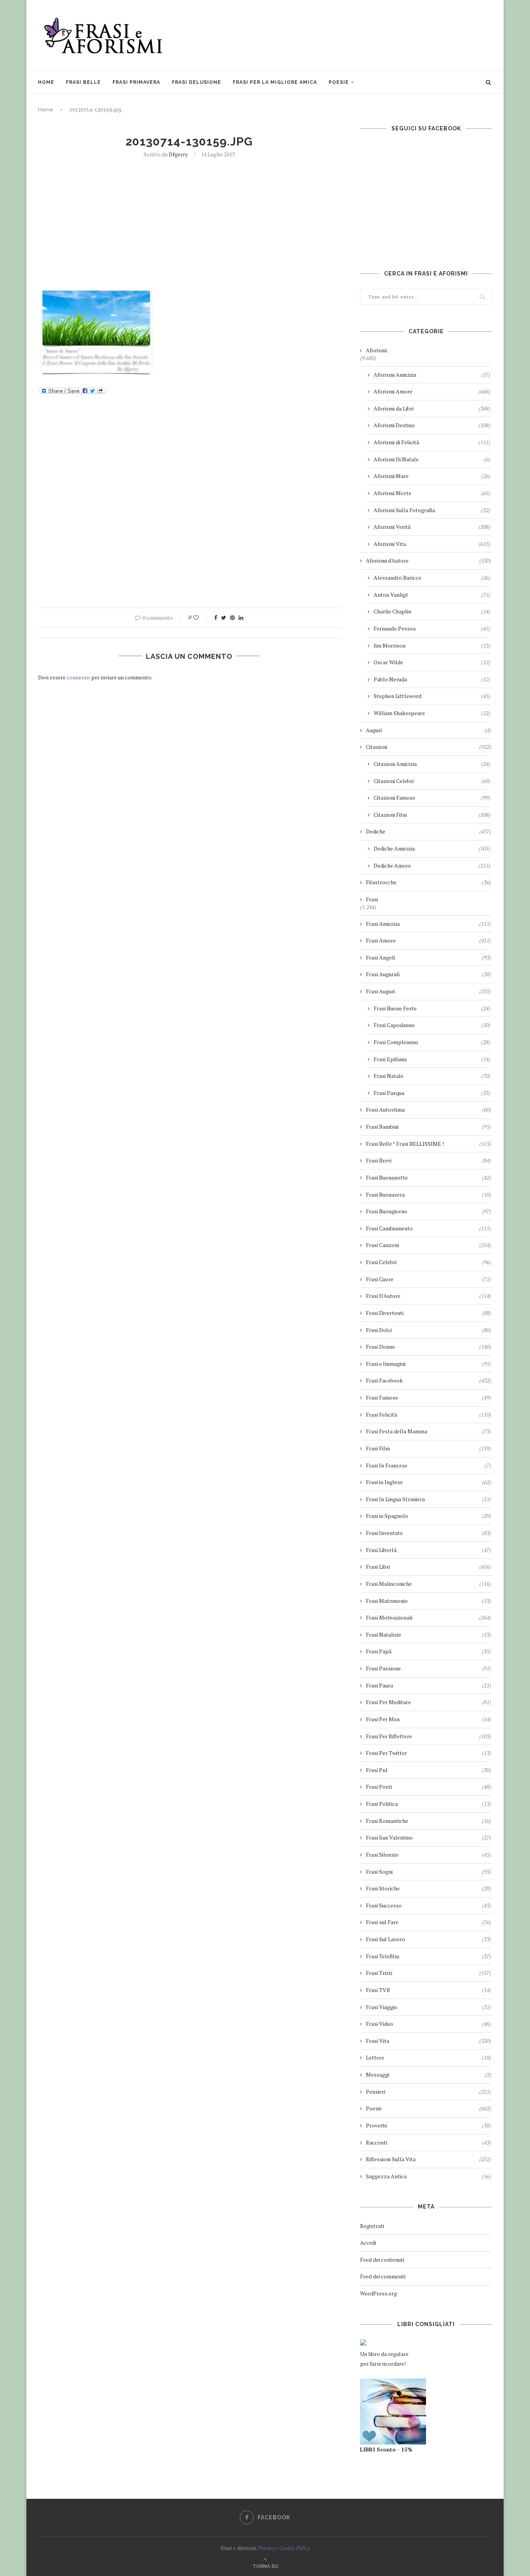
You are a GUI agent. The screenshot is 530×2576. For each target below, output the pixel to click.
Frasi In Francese (429, 1465)
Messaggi (429, 2074)
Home (46, 82)
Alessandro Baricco (432, 578)
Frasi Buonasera (429, 1194)
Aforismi (376, 350)
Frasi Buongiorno (429, 1211)
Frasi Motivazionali (429, 1617)
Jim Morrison (432, 645)
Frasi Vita (429, 2041)
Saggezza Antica (429, 2176)
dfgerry (178, 154)
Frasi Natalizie (429, 1634)
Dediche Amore (432, 865)
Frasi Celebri (429, 1262)
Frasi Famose (429, 1397)
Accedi (368, 2243)
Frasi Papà (429, 1651)
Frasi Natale (432, 1076)
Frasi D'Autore (429, 1296)
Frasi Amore (429, 940)
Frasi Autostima (429, 1110)
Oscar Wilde (432, 662)
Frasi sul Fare (429, 1922)
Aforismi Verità (432, 527)
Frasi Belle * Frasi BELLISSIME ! (429, 1144)
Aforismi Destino (432, 425)
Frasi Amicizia (429, 924)
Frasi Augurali (429, 974)
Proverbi (429, 2125)
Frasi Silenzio (429, 1854)
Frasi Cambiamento (429, 1228)
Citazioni (429, 747)
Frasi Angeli (429, 957)
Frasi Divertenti (429, 1313)
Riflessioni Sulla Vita (429, 2159)
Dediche (429, 831)
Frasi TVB (429, 1990)
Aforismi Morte (432, 493)
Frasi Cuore (429, 1279)
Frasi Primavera (136, 82)
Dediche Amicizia (432, 848)
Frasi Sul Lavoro (429, 1939)
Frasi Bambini (429, 1127)
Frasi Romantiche (429, 1821)
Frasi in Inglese (429, 1482)
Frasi (372, 899)
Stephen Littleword (432, 696)
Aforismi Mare (432, 476)
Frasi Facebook (429, 1380)
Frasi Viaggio (429, 2007)
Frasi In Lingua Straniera (429, 1499)
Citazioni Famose (432, 798)
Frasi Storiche (429, 1888)
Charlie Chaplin (432, 611)
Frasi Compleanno (432, 1042)
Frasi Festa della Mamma (429, 1431)
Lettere (429, 2057)
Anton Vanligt (432, 595)
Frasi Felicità (429, 1414)
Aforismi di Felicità (432, 442)
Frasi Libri (429, 1567)
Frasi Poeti (429, 1787)
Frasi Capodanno (432, 1025)
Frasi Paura (429, 1685)
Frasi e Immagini (429, 1364)
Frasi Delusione (197, 82)
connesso (78, 677)
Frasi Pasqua (432, 1093)
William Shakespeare (432, 713)
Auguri (429, 730)
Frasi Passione (429, 1668)
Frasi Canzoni (429, 1245)
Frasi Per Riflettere (429, 1736)
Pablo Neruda (432, 679)
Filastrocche (429, 882)
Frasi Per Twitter (429, 1753)
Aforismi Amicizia (432, 375)
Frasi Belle (83, 82)
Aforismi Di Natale (432, 459)
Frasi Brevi (429, 1160)
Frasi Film (429, 1448)
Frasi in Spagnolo (429, 1516)
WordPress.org (378, 2293)
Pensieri (429, 2092)
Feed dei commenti (383, 2276)
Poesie (339, 82)
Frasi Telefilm (429, 1956)
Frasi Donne (429, 1347)
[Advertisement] (351, 35)
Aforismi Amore (432, 391)
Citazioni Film (432, 815)
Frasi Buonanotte (429, 1177)
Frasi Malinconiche (429, 1584)
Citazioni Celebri (432, 781)
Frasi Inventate (429, 1533)
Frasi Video (429, 2024)
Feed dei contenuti (382, 2260)
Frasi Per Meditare (429, 1702)
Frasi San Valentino (429, 1837)
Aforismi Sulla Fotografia (432, 510)
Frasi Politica (429, 1804)
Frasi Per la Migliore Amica (275, 82)
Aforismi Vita (432, 544)
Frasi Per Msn (429, 1719)
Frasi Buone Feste (432, 1008)
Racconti (429, 2142)
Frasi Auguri (429, 991)
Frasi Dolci (429, 1330)
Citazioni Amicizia (432, 764)
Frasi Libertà (429, 1550)
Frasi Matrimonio (429, 1601)
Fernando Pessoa (432, 628)
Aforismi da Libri (432, 408)
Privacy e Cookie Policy (284, 2548)
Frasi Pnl (429, 1770)
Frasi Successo (429, 1905)
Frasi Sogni (429, 1872)
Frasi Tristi (429, 1973)
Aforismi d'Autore (429, 560)
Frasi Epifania (432, 1059)
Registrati (372, 2226)
